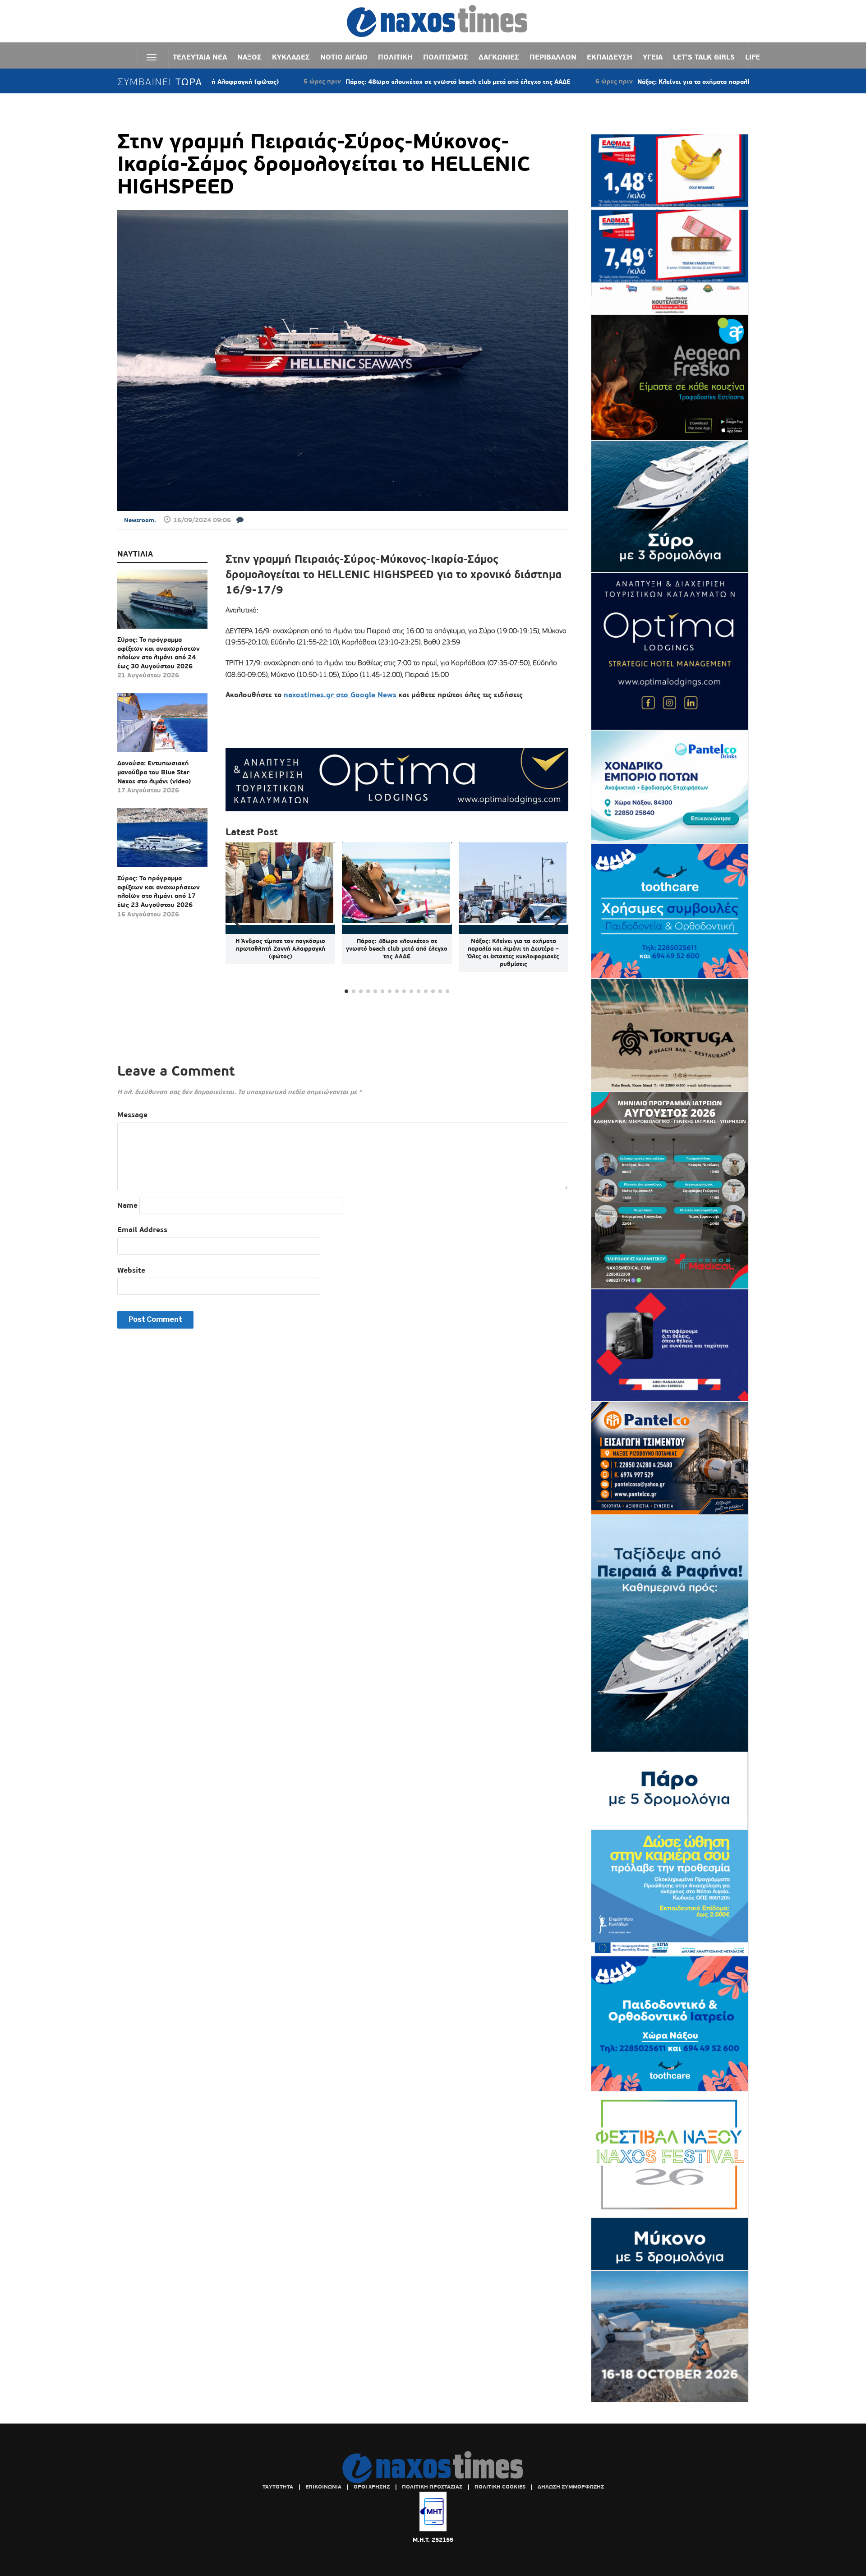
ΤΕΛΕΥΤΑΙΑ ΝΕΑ (200, 57)
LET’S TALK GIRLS (704, 57)
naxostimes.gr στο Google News (340, 695)
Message (132, 1115)
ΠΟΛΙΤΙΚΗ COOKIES (500, 2487)
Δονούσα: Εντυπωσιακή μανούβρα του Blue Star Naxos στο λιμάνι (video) (154, 772)
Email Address (142, 1230)
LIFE (753, 57)
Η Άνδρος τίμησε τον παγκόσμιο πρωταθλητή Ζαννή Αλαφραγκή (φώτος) (280, 949)
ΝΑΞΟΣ (249, 57)
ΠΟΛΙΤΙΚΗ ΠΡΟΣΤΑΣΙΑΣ (432, 2487)
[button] (558, 919)
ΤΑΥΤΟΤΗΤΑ (278, 2487)
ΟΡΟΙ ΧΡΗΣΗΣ (372, 2487)
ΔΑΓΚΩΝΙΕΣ (499, 57)
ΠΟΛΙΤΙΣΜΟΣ (446, 57)
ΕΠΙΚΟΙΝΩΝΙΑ (323, 2487)
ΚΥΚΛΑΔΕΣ (291, 57)
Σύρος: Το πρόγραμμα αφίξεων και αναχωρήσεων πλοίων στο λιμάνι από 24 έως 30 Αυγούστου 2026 (159, 653)
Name (127, 1205)
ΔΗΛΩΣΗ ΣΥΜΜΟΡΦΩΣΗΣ (571, 2487)
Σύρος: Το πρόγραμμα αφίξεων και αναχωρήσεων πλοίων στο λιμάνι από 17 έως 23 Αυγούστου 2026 (159, 891)
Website (131, 1270)
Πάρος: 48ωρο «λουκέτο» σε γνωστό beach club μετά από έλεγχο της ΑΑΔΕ (358, 82)
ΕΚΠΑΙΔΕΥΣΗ (610, 57)
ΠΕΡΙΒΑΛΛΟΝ (553, 57)
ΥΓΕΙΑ (653, 57)
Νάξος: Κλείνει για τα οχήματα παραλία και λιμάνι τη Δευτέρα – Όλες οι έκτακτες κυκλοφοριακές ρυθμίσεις (698, 82)
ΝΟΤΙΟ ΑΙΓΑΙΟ (344, 57)
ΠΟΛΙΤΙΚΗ (395, 57)
